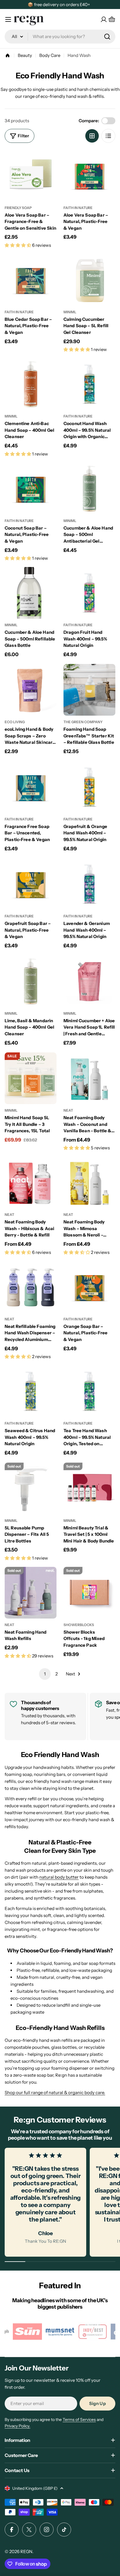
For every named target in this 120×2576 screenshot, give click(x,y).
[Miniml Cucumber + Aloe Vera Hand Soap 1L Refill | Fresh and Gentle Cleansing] (89, 981)
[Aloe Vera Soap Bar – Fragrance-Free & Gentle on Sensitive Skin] (31, 176)
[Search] (107, 37)
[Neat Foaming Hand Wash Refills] (31, 1593)
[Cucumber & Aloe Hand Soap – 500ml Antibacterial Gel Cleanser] (89, 489)
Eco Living (15, 722)
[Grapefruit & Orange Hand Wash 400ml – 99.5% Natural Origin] (89, 787)
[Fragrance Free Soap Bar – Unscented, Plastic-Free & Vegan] (31, 787)
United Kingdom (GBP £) (35, 2488)
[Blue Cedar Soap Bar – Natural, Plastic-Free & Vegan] (31, 280)
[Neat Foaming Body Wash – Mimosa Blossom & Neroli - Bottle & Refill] (89, 1182)
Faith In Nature (78, 208)
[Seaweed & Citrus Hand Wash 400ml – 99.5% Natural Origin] (31, 1391)
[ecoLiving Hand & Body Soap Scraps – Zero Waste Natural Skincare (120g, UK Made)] (31, 690)
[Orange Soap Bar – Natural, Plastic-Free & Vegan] (89, 1287)
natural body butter (59, 1877)
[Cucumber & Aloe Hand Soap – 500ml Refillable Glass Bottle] (31, 593)
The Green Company (83, 722)
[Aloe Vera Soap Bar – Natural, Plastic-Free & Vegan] (89, 176)
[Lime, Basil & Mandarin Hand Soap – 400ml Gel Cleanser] (31, 981)
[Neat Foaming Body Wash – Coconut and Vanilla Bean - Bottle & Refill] (89, 1078)
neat (68, 1110)
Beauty (25, 55)
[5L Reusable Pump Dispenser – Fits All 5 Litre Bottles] (31, 1488)
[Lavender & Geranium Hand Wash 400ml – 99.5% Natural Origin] (89, 884)
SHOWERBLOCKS (79, 1625)
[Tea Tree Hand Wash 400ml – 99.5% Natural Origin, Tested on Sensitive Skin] (89, 1391)
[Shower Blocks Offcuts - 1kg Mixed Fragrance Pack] (89, 1593)
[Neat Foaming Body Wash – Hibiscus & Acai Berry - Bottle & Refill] (31, 1182)
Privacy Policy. (17, 2426)
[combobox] (60, 37)
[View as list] (108, 136)
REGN (26, 2551)
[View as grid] (92, 136)
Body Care (50, 55)
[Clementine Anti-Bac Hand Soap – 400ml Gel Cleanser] (31, 384)
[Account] (104, 19)
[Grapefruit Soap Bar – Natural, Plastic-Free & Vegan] (31, 884)
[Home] (8, 55)
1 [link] (45, 1674)
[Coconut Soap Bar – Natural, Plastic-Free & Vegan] (31, 489)
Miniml (70, 312)
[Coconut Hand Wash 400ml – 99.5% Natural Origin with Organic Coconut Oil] (89, 384)
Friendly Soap (18, 208)
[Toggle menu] (8, 19)
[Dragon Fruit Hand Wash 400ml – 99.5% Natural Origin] (89, 593)
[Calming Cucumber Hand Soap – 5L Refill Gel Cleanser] (89, 280)
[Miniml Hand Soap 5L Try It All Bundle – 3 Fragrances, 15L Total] (31, 1078)
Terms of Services (79, 2420)
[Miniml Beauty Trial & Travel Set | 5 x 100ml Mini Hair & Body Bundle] (89, 1488)
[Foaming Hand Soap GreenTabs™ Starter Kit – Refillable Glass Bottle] (89, 690)
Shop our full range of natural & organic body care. (55, 2092)
